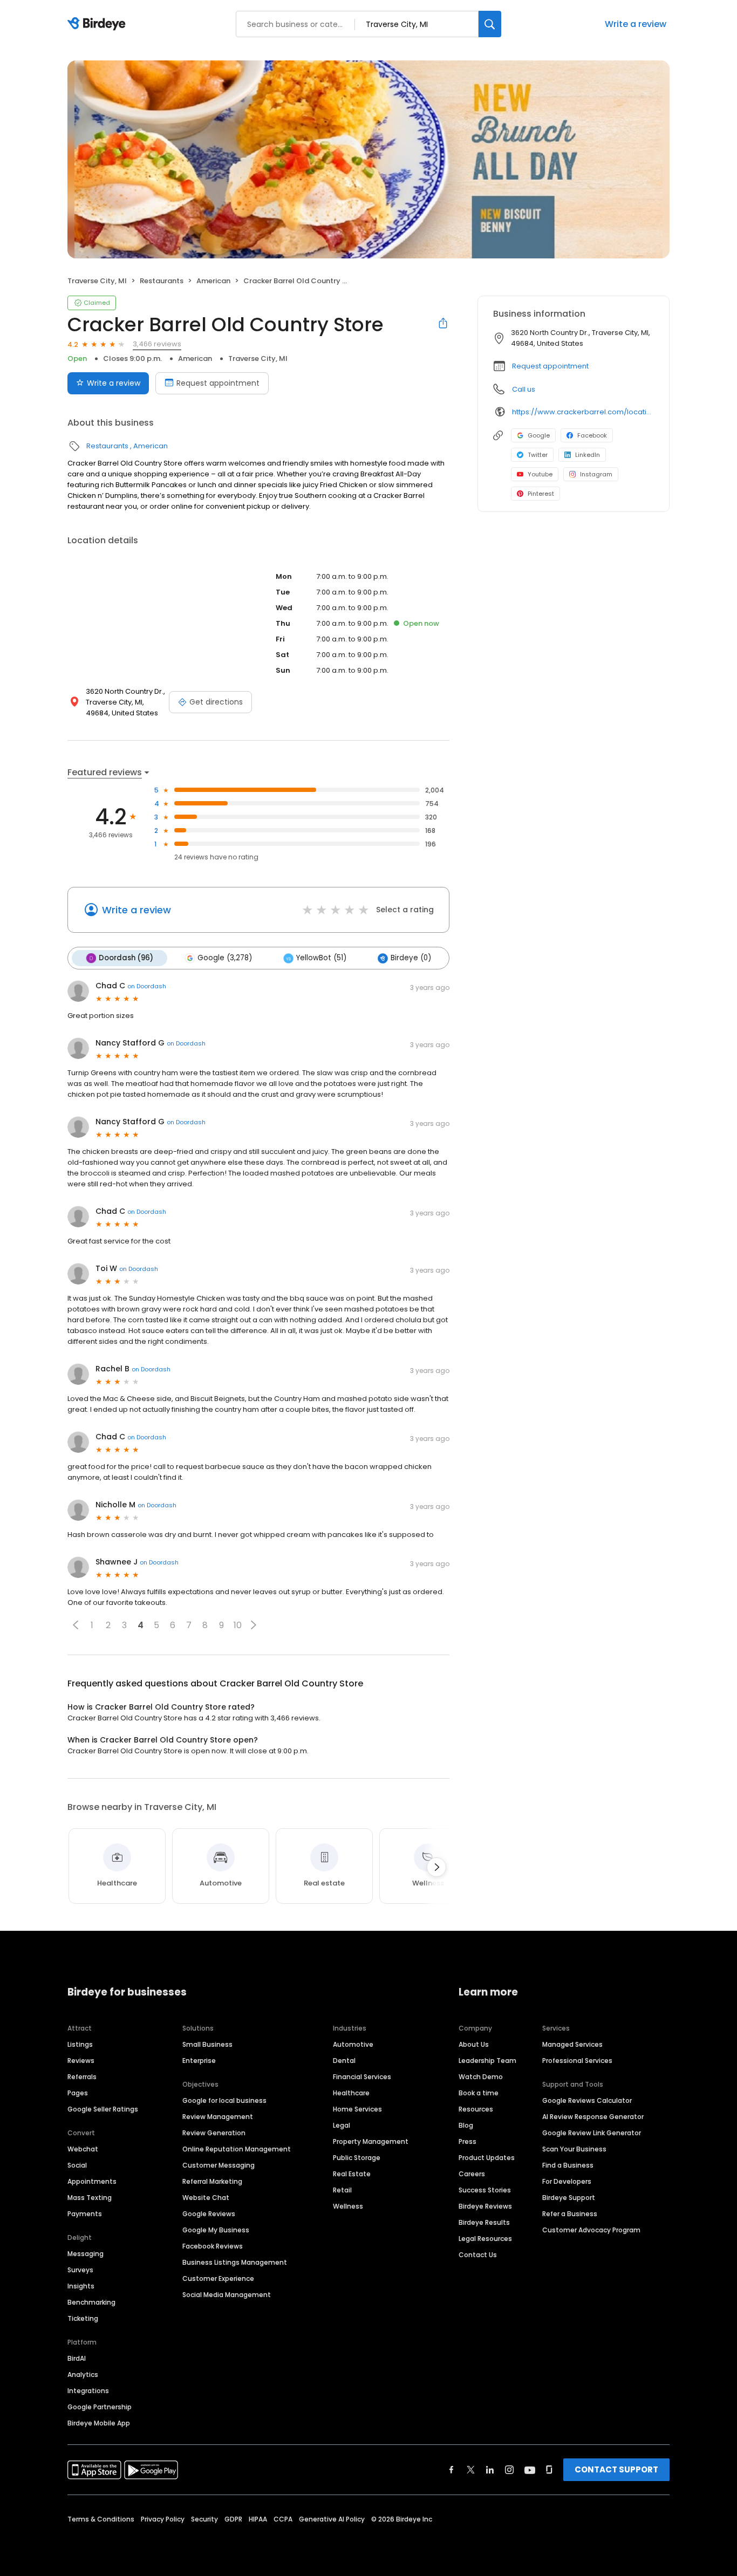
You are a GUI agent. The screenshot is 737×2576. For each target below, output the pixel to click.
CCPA (283, 2519)
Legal (342, 2125)
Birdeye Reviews (485, 2206)
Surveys (80, 2270)
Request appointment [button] (550, 366)
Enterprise (199, 2061)
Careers (472, 2174)
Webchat (83, 2149)
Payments (85, 2214)
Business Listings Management (235, 2262)
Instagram (596, 474)
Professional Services (577, 2061)
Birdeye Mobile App (99, 2423)
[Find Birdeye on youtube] (530, 2470)
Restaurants (162, 281)
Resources (476, 2109)
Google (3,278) (225, 958)
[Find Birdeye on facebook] (452, 2470)
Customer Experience (218, 2278)
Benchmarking (91, 2302)
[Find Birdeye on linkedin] (490, 2470)
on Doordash (147, 986)
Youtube (540, 474)
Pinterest (541, 494)
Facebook (592, 435)
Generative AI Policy (332, 2519)
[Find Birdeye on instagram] (509, 2470)
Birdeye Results (484, 2222)
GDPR (233, 2519)
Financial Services (362, 2077)
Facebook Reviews (213, 2246)
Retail (342, 2190)
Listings (80, 2044)
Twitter (538, 455)
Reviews (81, 2061)
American (213, 281)
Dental (344, 2061)
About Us (474, 2044)
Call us (524, 389)
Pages (78, 2093)
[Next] (436, 1867)
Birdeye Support (569, 2198)
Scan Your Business (574, 2149)
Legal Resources (485, 2239)
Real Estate (352, 2174)
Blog (466, 2125)
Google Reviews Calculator (587, 2100)
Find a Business (568, 2165)
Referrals (82, 2077)
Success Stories (485, 2190)
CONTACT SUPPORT (616, 2469)
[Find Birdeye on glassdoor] (549, 2470)
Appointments (92, 2181)
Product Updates (487, 2158)
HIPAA (258, 2519)
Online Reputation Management (237, 2149)
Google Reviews (209, 2214)
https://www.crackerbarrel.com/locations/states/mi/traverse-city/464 (583, 412)
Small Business (207, 2044)
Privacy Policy (163, 2519)
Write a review (636, 24)
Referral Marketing (212, 2181)
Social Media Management (227, 2295)
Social (77, 2165)
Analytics (83, 2375)
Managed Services (572, 2044)
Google (539, 435)
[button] (76, 1625)
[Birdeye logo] (98, 24)
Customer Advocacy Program (591, 2230)
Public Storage (357, 2158)
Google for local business (224, 2100)
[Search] (490, 24)
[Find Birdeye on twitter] (471, 2470)
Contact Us (478, 2255)
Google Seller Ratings (103, 2109)
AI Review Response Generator (593, 2117)
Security (204, 2519)
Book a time (479, 2093)
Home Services (357, 2109)
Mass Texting (90, 2198)
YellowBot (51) (321, 958)
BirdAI (77, 2358)
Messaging (86, 2254)
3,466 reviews (157, 344)
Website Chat (206, 2198)
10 (238, 1625)
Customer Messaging (219, 2165)
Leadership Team (487, 2061)
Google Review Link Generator (592, 2133)
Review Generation (214, 2133)
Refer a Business (570, 2214)
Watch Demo (481, 2077)
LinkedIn (588, 455)
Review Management (218, 2117)
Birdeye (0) (411, 958)
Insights (81, 2286)
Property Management (371, 2141)
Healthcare (351, 2093)
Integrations (88, 2391)
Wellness (348, 2206)
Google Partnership (100, 2407)
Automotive (353, 2044)
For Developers (567, 2181)
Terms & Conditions (101, 2519)
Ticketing (83, 2318)
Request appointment (218, 383)
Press (468, 2141)
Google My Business (216, 2230)
